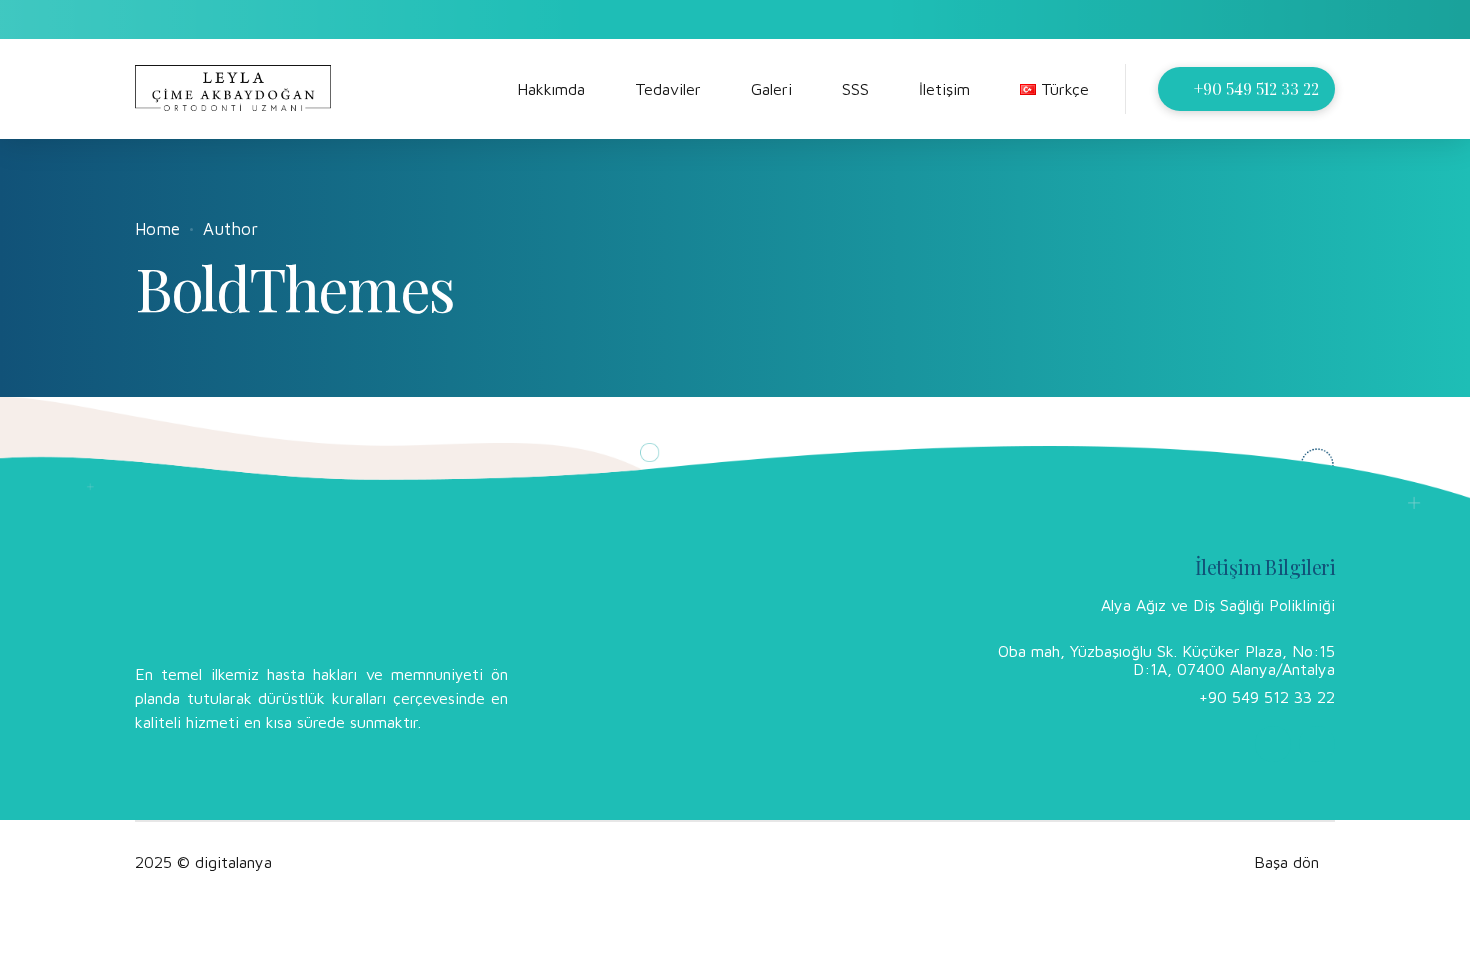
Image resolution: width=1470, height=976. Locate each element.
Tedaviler (668, 89)
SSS (855, 89)
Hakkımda (551, 89)
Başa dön (1286, 862)
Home (157, 229)
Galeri (771, 89)
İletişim (944, 89)
